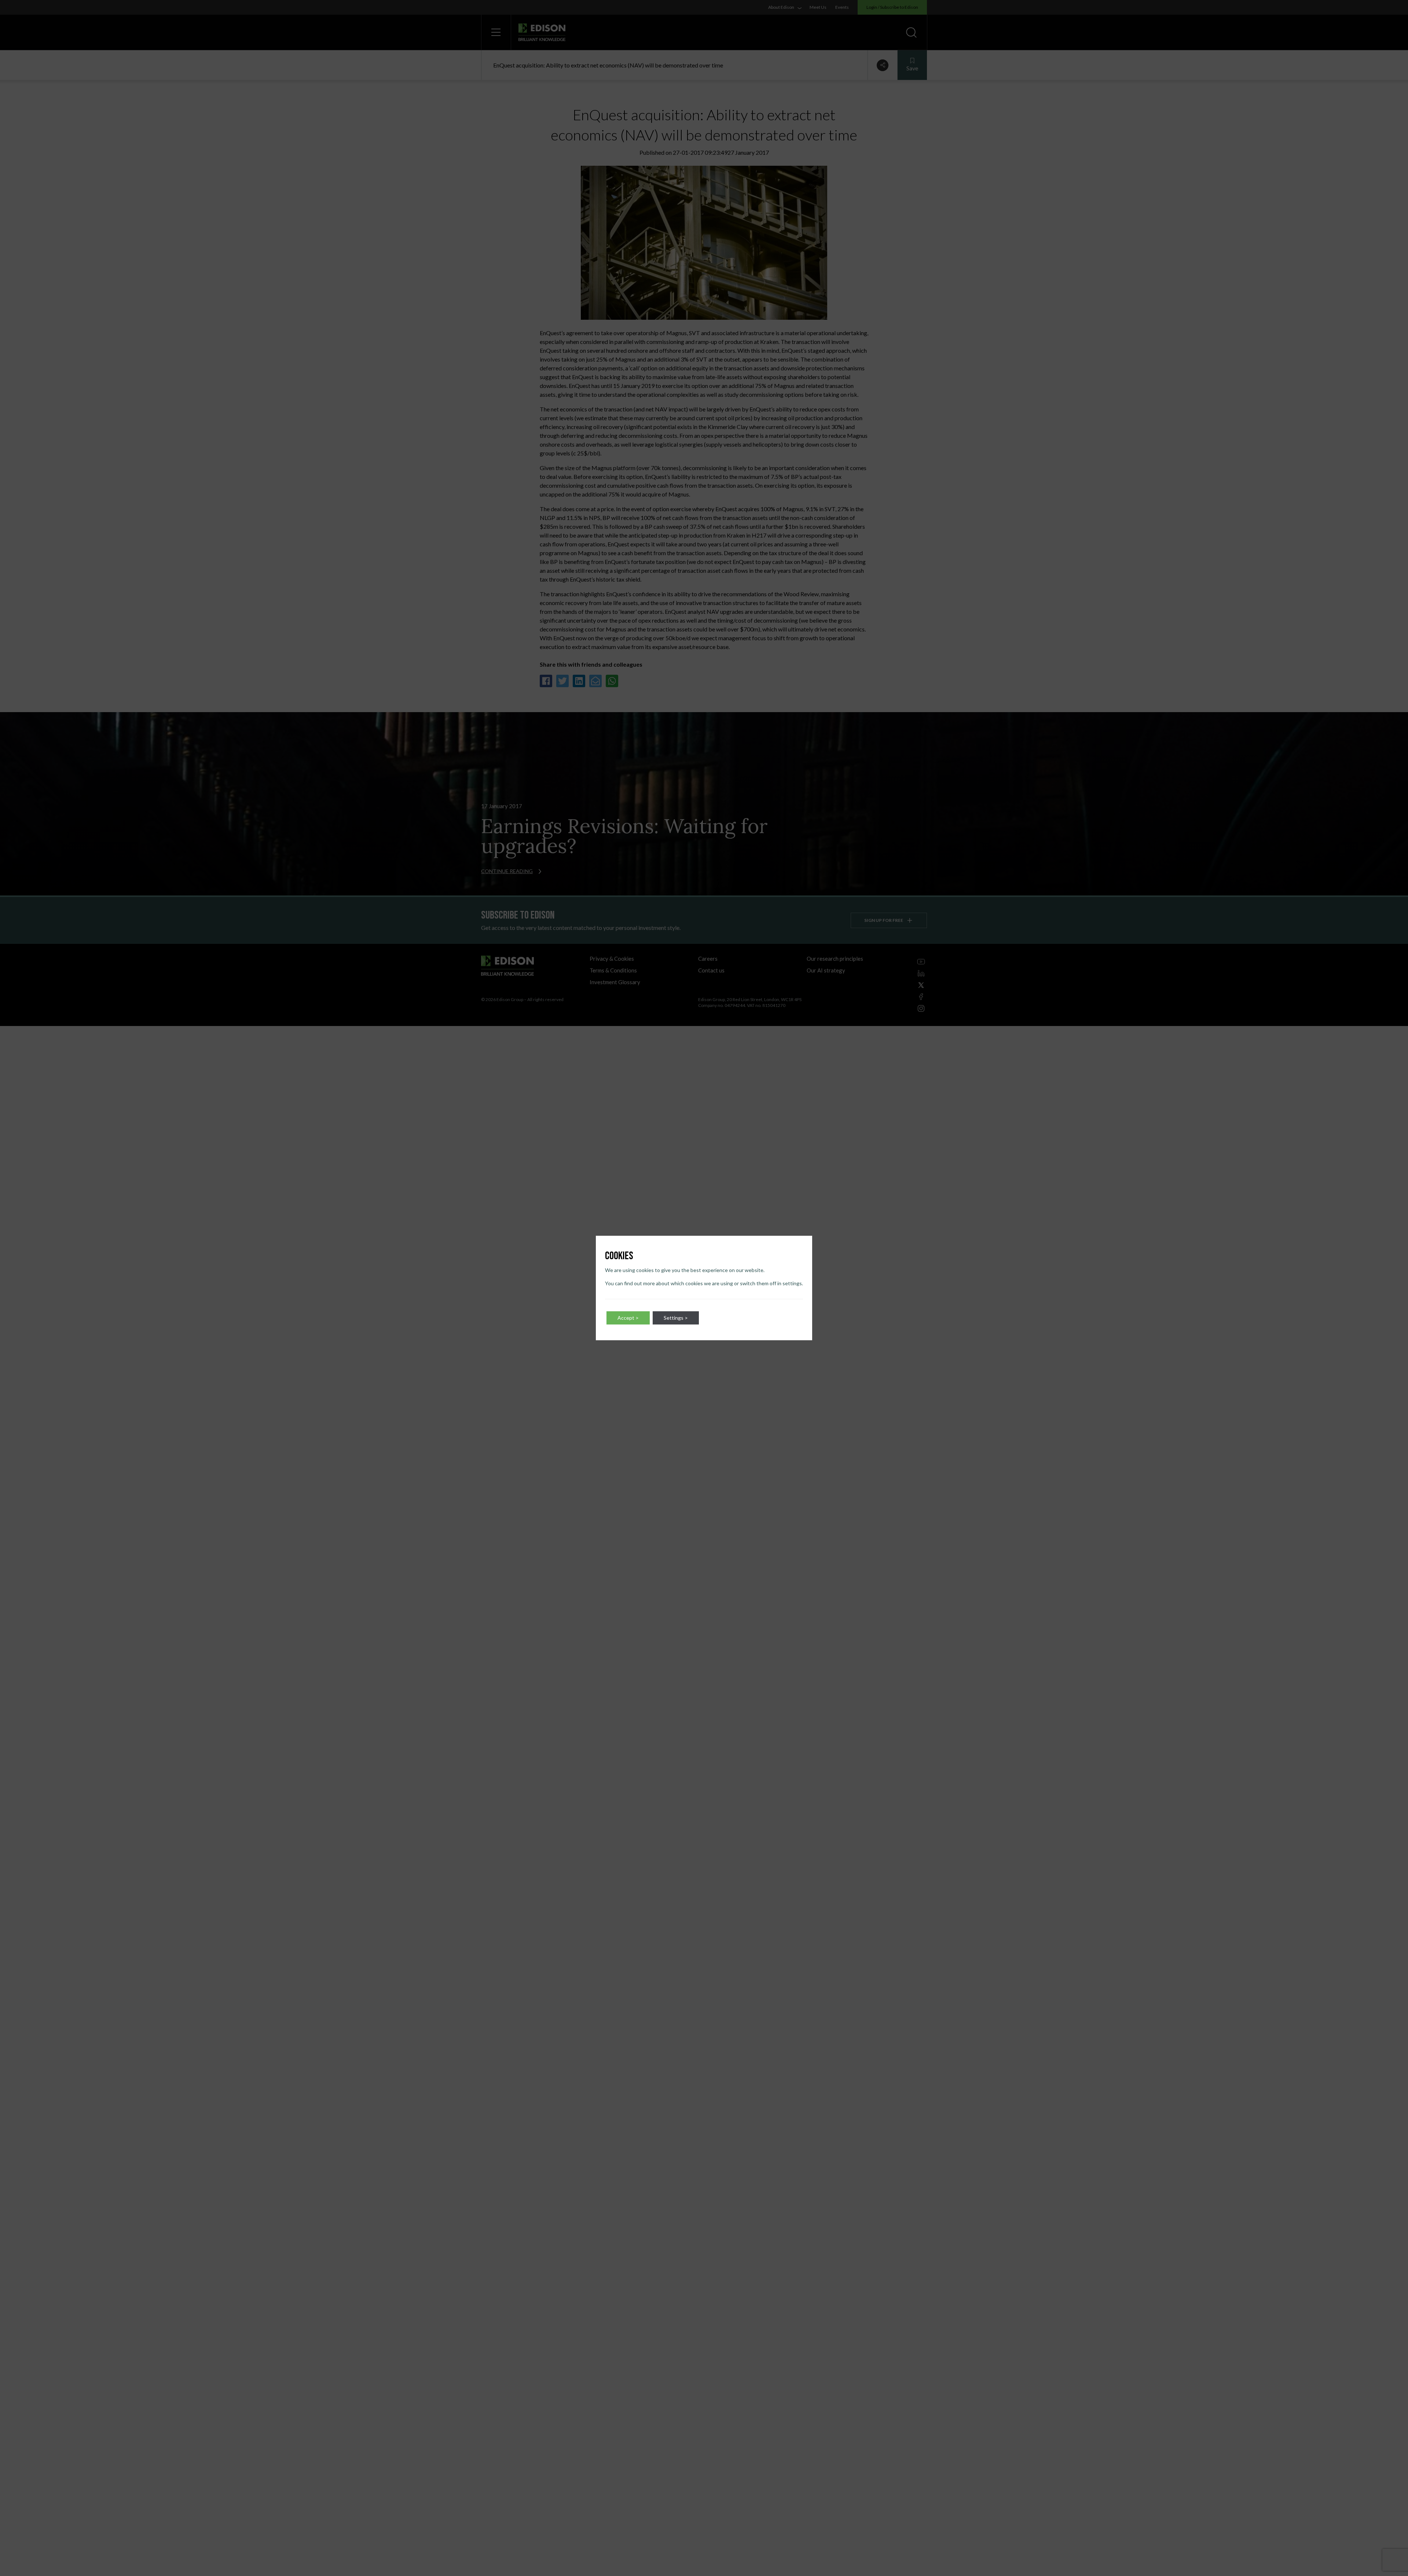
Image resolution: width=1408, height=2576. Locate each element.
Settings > (676, 1318)
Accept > (628, 1318)
